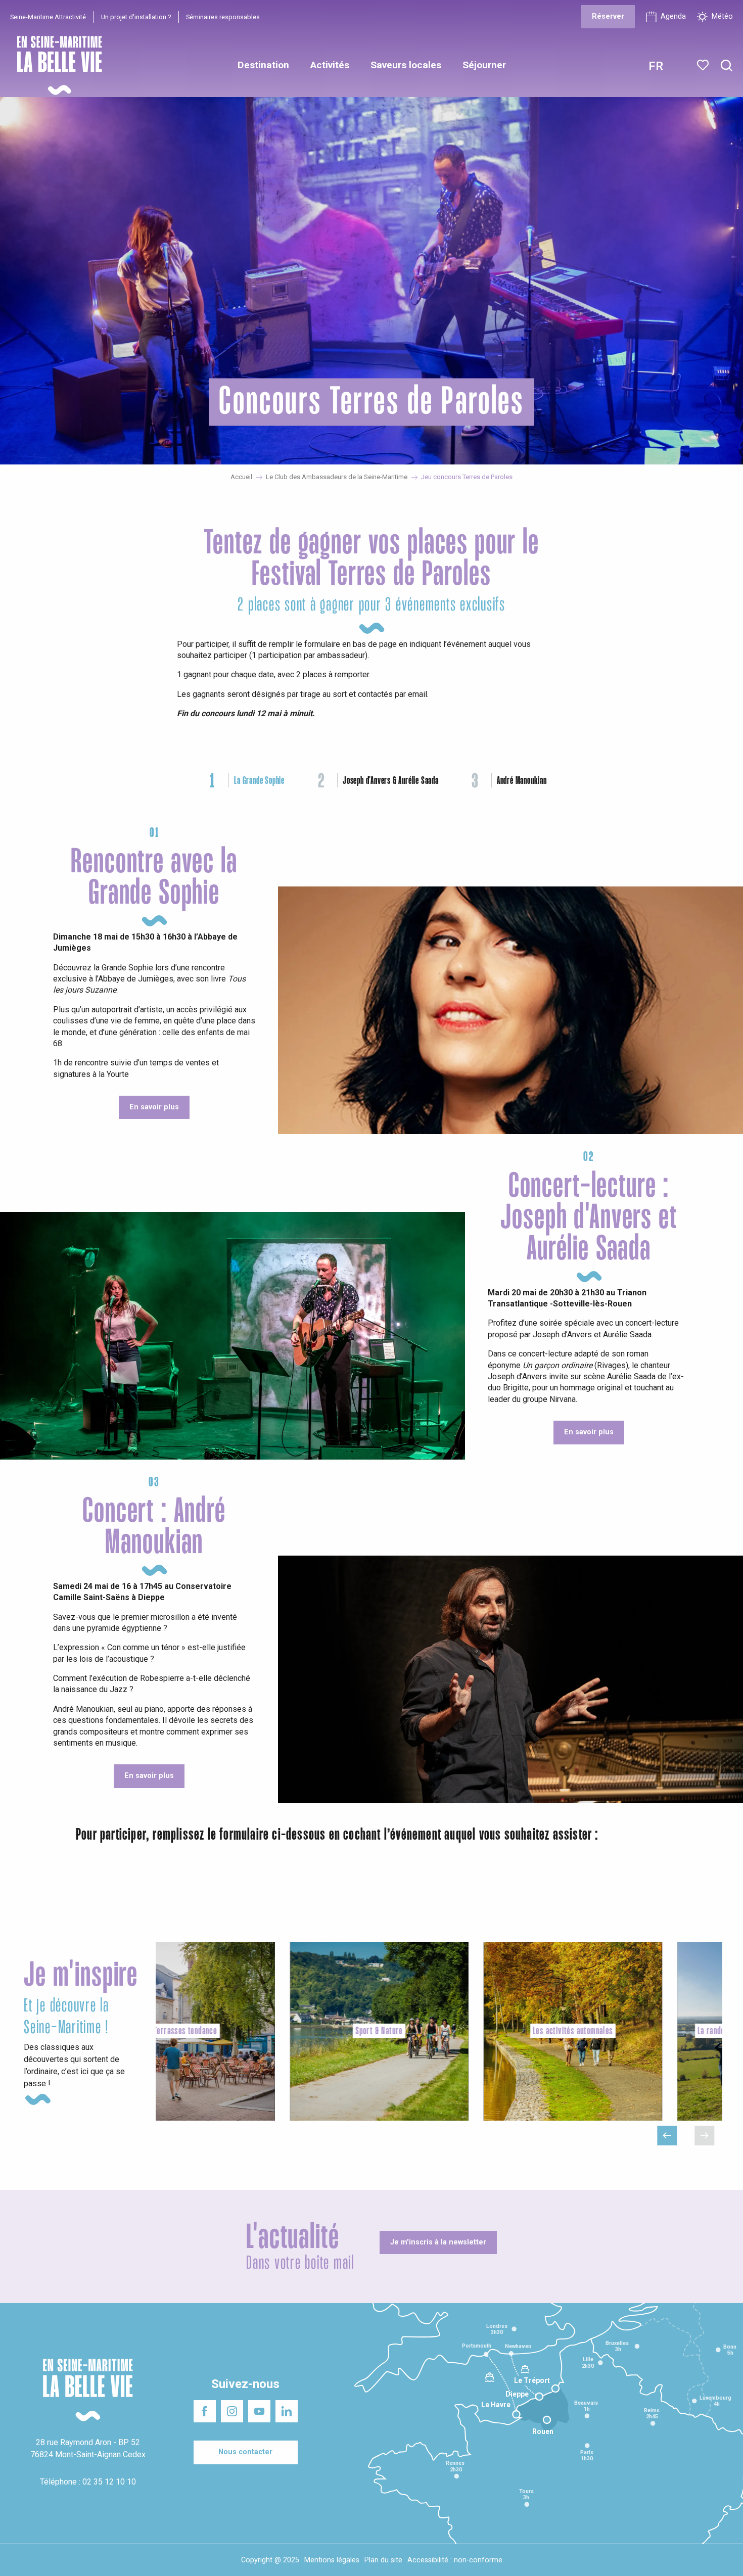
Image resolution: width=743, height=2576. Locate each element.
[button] (727, 66)
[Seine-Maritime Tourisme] (56, 65)
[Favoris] (704, 65)
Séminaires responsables (223, 17)
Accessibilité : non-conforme (455, 2560)
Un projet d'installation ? (136, 17)
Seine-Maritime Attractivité (48, 17)
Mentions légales (332, 2560)
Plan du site (383, 2560)
